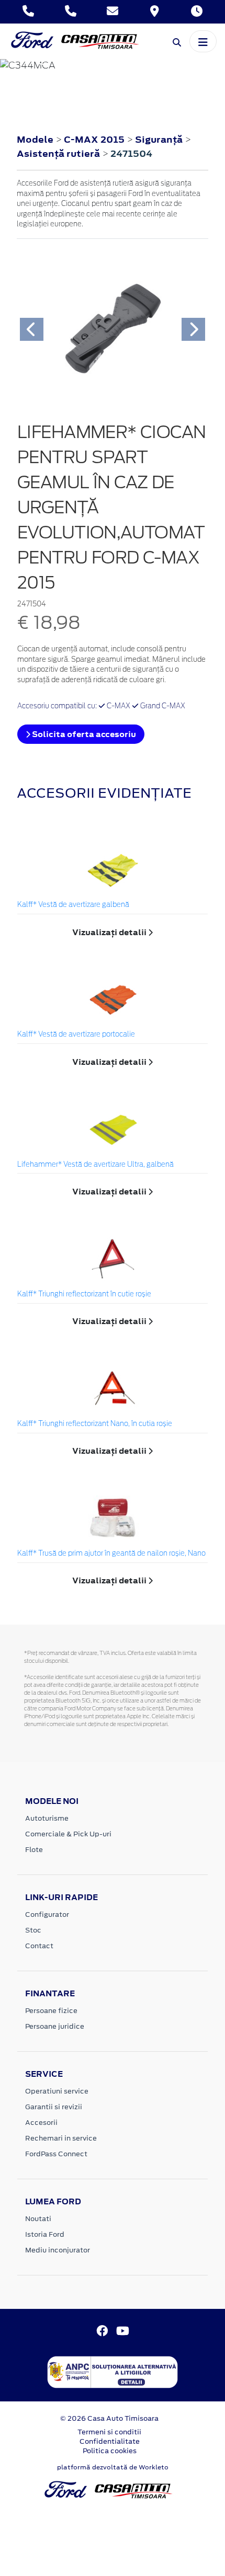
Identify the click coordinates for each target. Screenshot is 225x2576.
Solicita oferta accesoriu (83, 734)
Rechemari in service (61, 2138)
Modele (35, 140)
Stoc (33, 1930)
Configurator (47, 1914)
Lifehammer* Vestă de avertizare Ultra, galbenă (95, 1165)
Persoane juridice (55, 2026)
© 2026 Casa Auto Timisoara (109, 2418)
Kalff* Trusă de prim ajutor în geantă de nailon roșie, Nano (111, 1554)
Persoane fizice (51, 2011)
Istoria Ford (45, 2234)
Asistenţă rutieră (59, 154)
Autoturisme (47, 1818)
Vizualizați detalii (110, 932)
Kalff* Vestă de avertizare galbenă (73, 905)
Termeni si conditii (109, 2432)
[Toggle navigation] (203, 41)
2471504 (131, 154)
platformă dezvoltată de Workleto (113, 2467)
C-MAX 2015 (94, 140)
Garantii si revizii (54, 2107)
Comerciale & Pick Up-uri (68, 1834)
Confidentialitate (110, 2441)
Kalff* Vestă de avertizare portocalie (76, 1035)
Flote (34, 1850)
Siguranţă (160, 140)
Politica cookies (110, 2451)
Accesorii (41, 2123)
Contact (39, 1946)
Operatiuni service (57, 2091)
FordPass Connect (56, 2154)
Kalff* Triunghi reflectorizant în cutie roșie (84, 1295)
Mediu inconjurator (58, 2250)
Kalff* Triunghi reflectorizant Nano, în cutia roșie (95, 1424)
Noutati (38, 2219)
